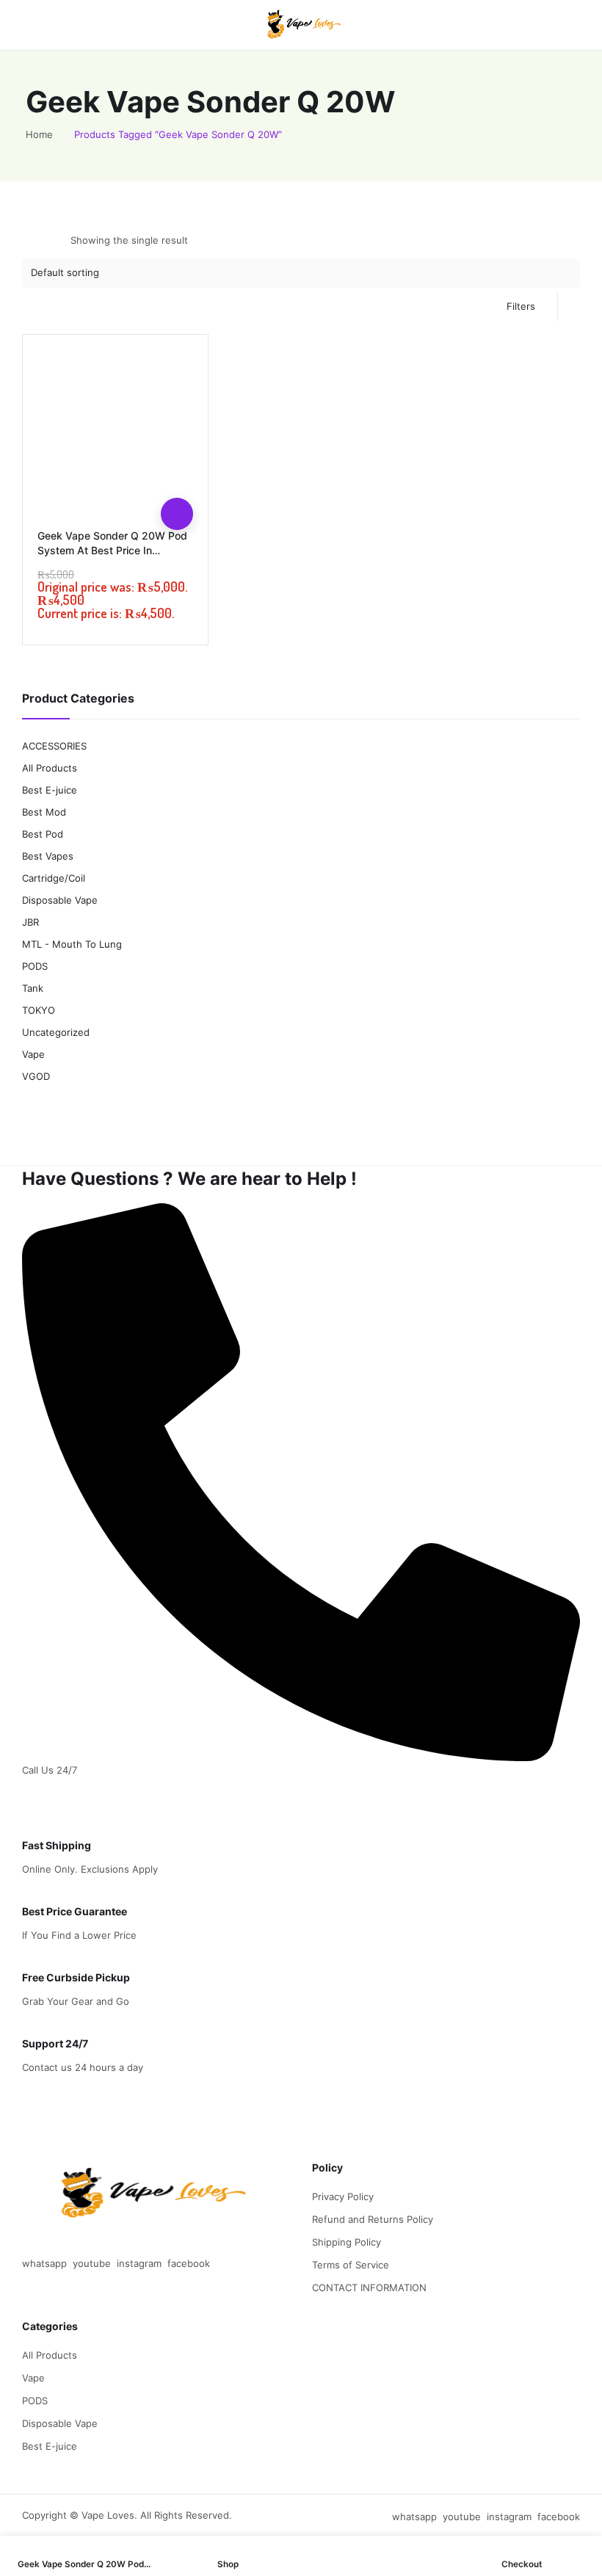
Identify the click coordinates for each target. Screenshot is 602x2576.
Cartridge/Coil (54, 878)
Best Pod (43, 834)
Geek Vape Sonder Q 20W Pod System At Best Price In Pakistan (112, 550)
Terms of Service (351, 2265)
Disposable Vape (60, 900)
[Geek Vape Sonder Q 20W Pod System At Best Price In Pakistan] (115, 427)
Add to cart (177, 514)
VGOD (36, 1076)
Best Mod (44, 812)
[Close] (578, 658)
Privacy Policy (343, 2196)
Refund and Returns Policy (373, 2219)
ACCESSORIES (54, 746)
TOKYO (39, 1010)
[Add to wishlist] (177, 449)
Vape (33, 1054)
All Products (50, 768)
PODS (35, 966)
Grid (32, 240)
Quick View (177, 482)
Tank (33, 988)
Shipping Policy (347, 2242)
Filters (521, 306)
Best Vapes (48, 856)
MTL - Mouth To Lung (72, 944)
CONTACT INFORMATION (369, 2287)
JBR (30, 922)
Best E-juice (50, 790)
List (57, 240)
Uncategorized (56, 1032)
